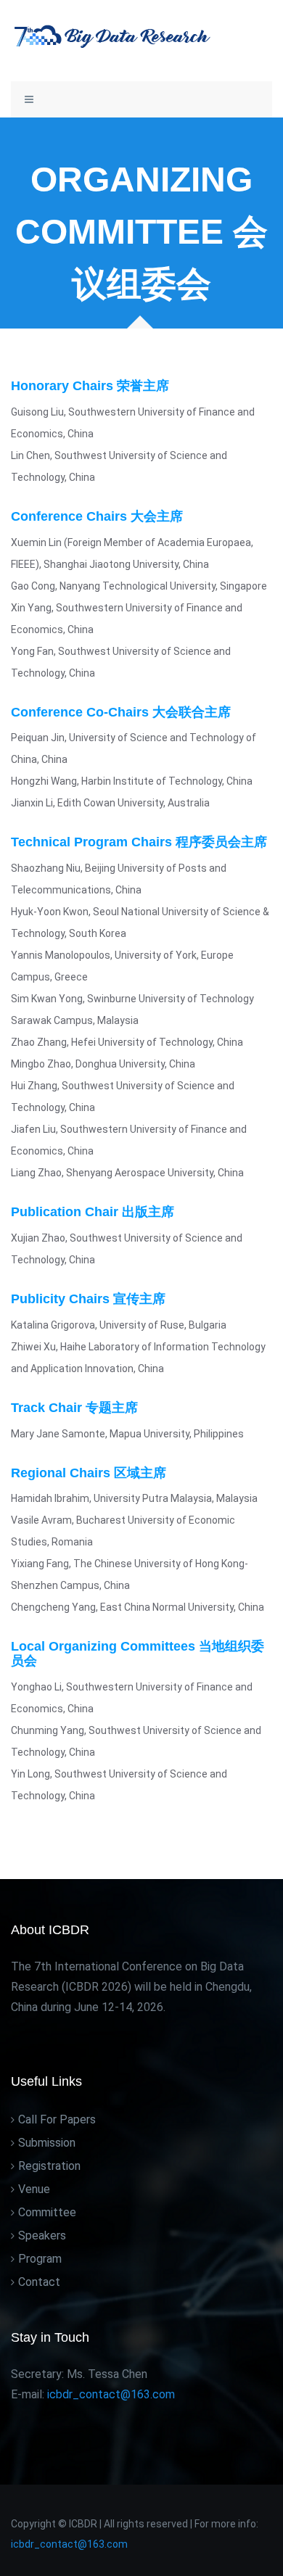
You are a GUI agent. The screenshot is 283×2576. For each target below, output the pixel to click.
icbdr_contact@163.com (69, 2544)
